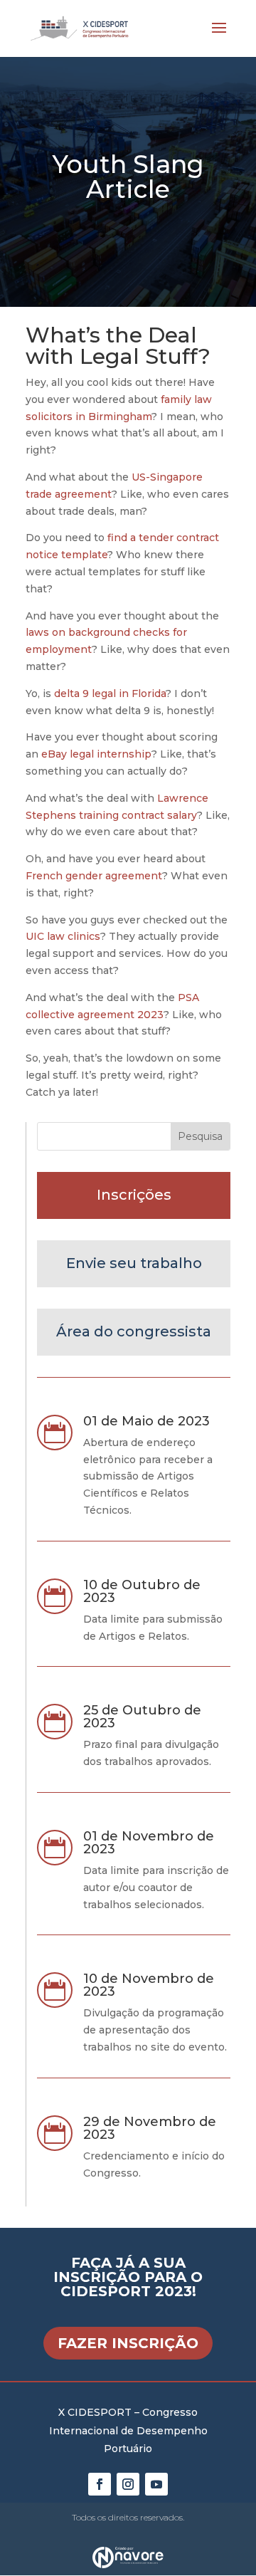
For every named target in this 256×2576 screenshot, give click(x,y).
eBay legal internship (96, 754)
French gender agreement (94, 876)
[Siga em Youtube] (156, 2484)
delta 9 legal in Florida (110, 693)
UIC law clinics (63, 936)
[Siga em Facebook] (100, 2484)
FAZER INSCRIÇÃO (128, 2343)
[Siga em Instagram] (128, 2484)
